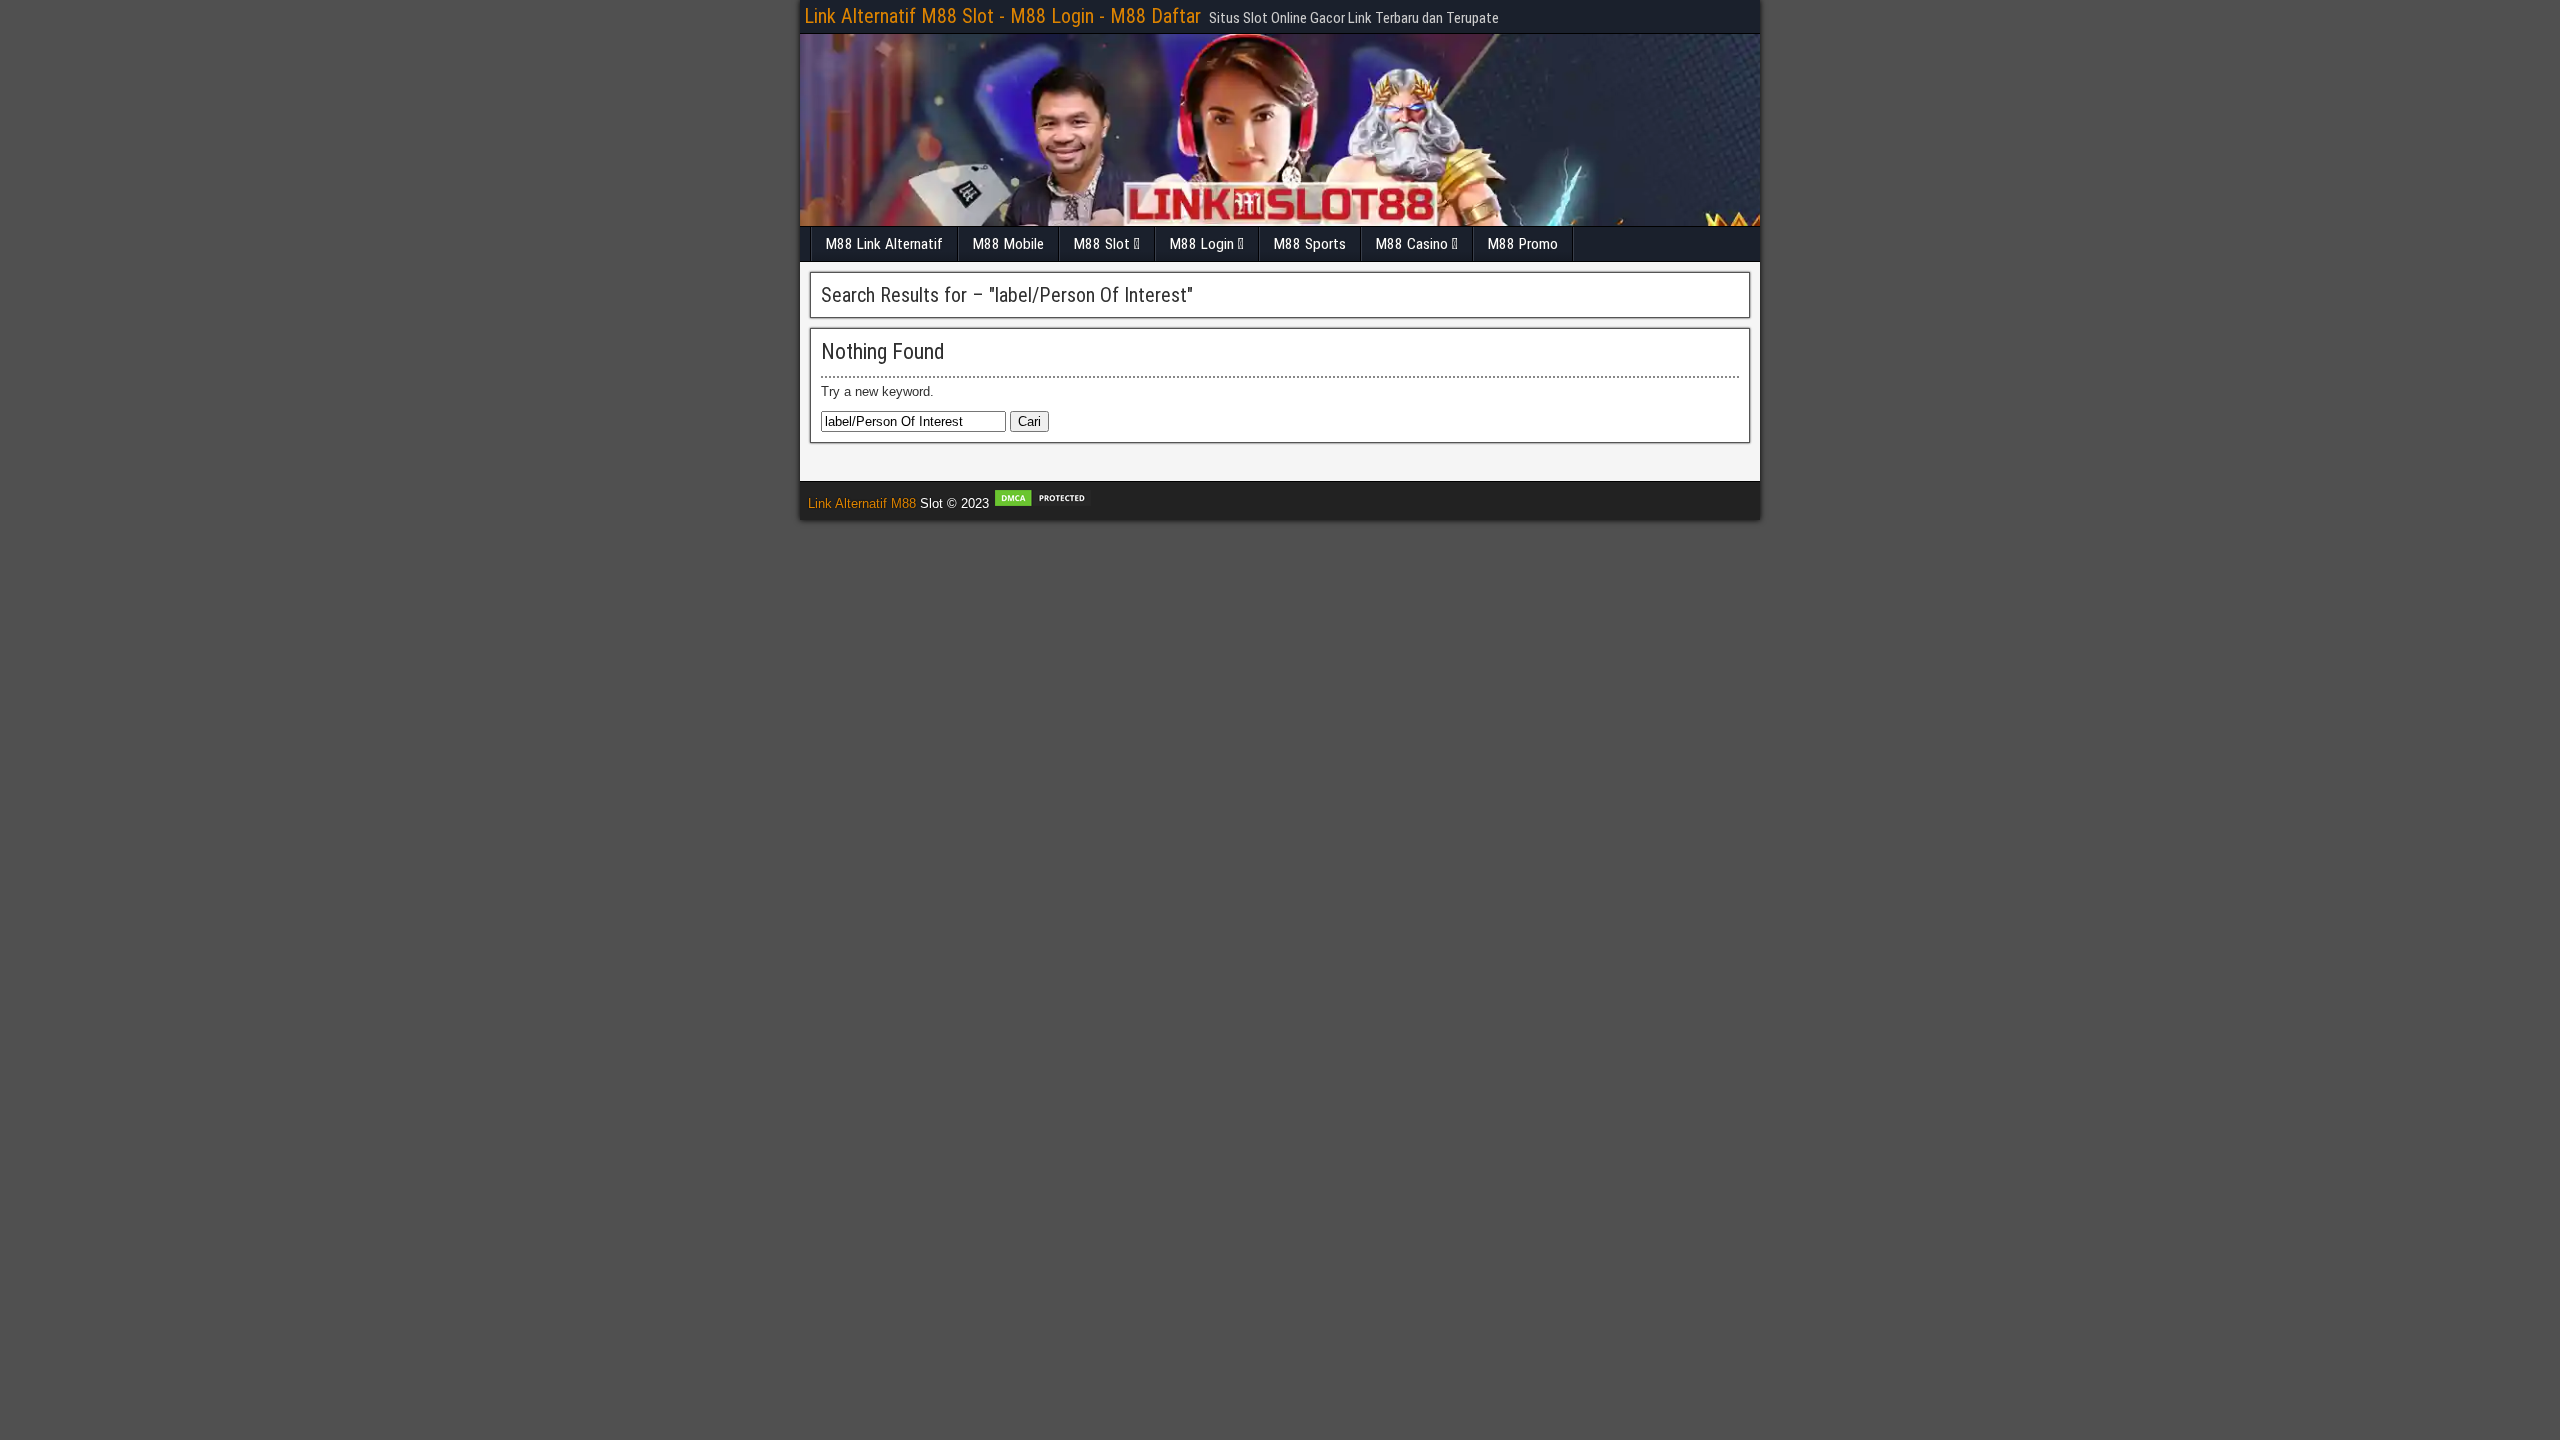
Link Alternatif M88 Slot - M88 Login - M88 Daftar (1002, 16)
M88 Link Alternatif (884, 244)
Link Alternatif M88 (862, 503)
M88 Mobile (1008, 244)
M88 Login (1202, 244)
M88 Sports (1310, 244)
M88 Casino (1412, 244)
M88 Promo (1523, 244)
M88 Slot (1102, 244)
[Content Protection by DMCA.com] (1043, 503)
